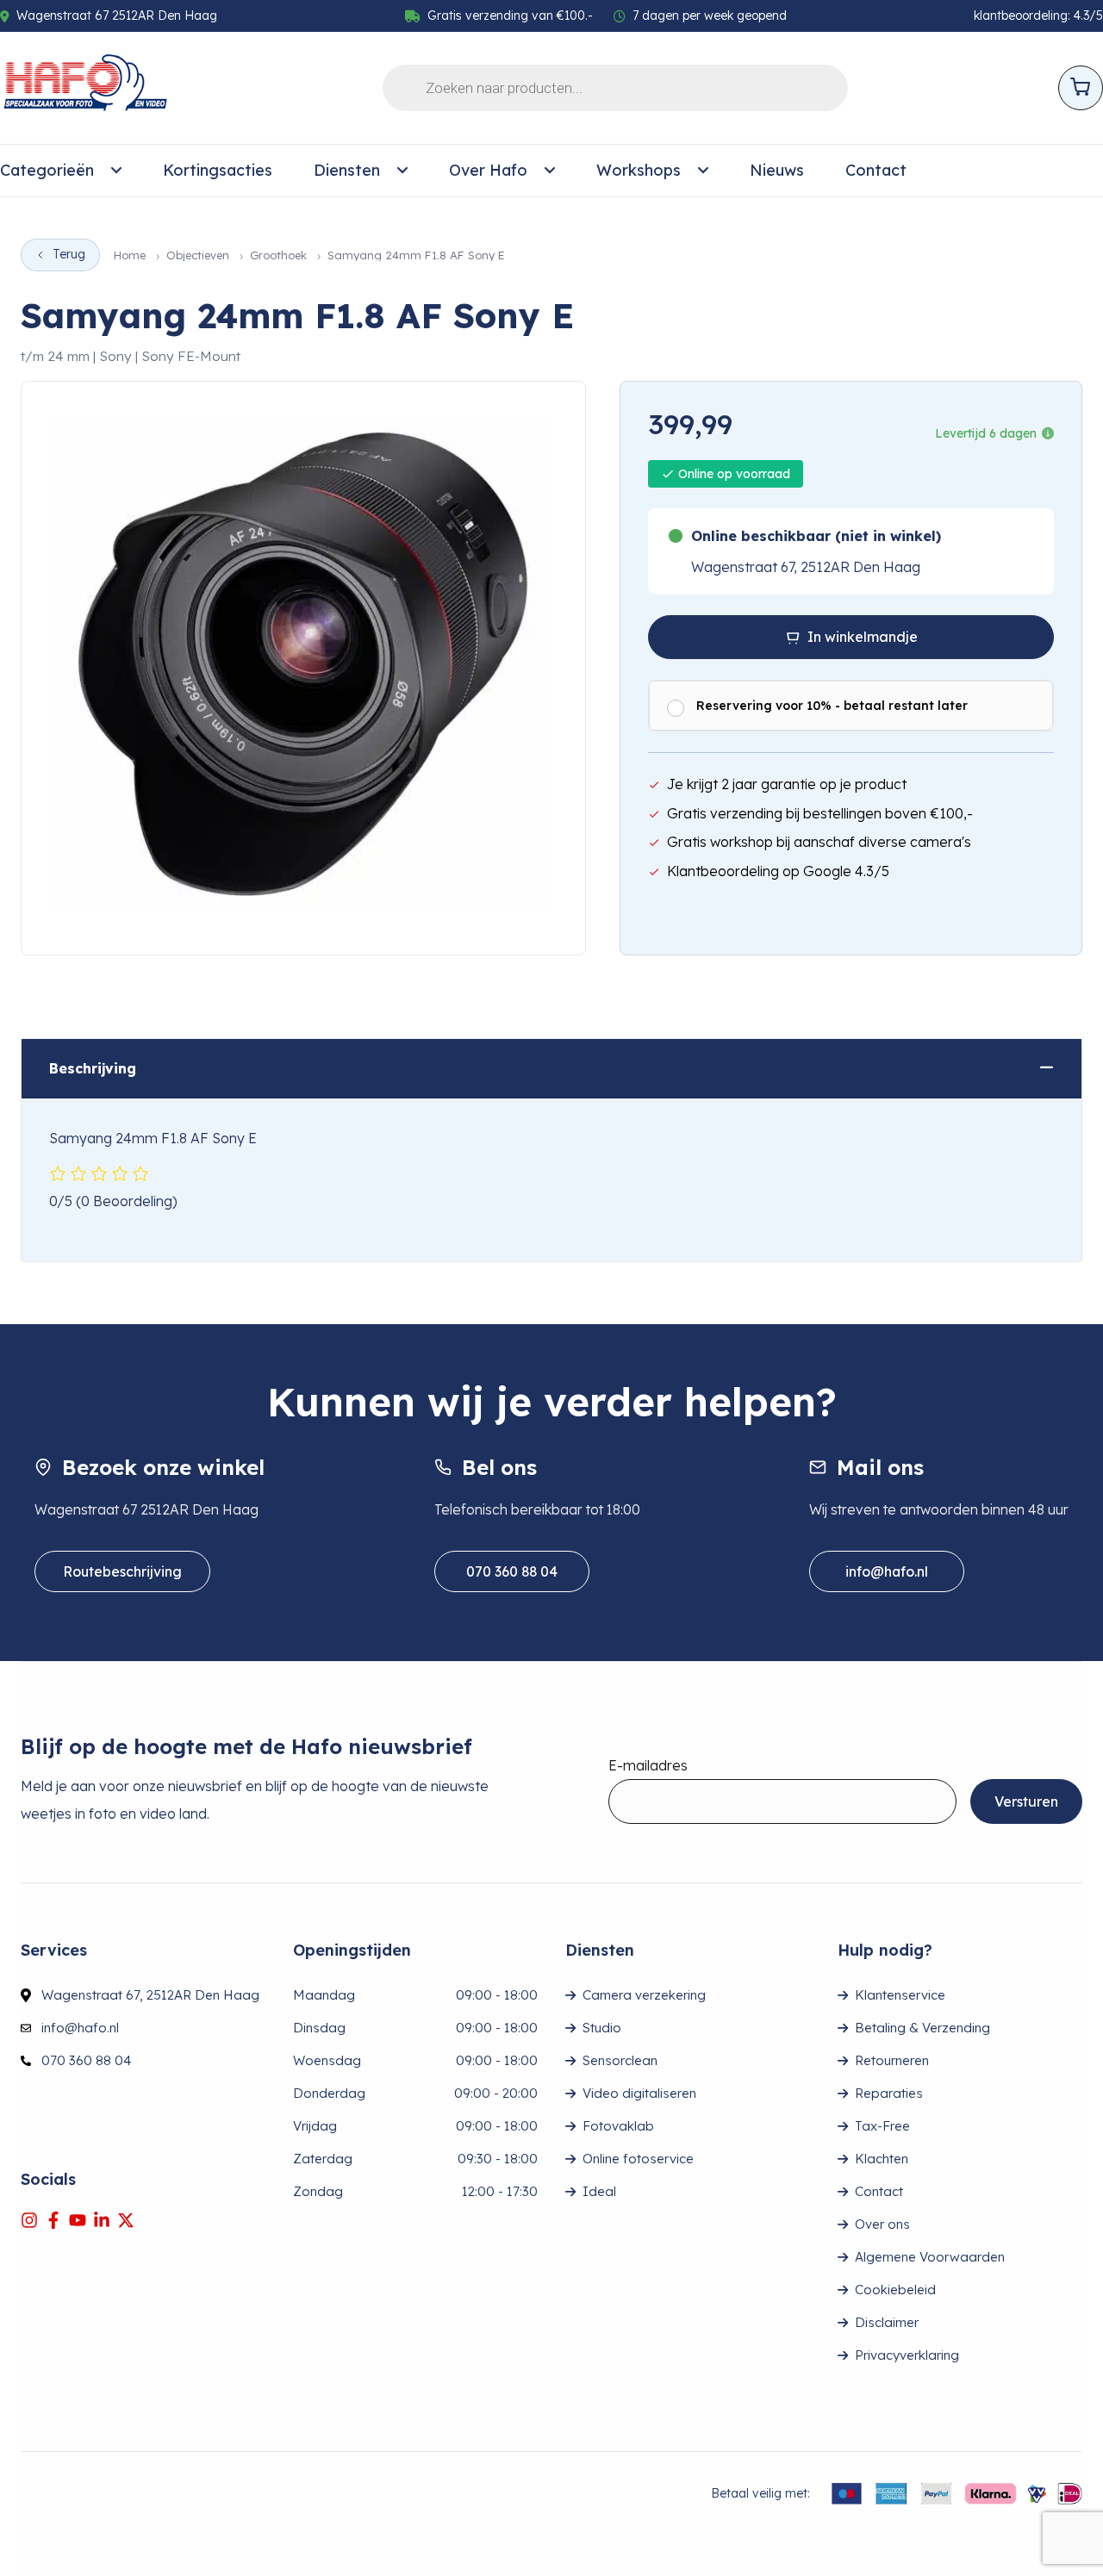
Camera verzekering (644, 1995)
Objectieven (198, 255)
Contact (876, 170)
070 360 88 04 (512, 1571)
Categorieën (47, 170)
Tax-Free (882, 2126)
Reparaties (889, 2093)
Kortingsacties (218, 170)
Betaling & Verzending (922, 2028)
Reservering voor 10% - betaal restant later (832, 706)
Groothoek (278, 255)
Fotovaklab (618, 2126)
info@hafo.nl (887, 1571)
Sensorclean (620, 2060)
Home (130, 255)
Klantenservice (900, 1995)
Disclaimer (887, 2322)
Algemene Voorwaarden (930, 2257)
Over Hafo (488, 170)
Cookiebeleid (895, 2290)
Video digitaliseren (639, 2093)
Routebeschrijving (122, 1571)
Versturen (1026, 1801)
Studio (602, 2028)
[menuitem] (61, 171)
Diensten (347, 170)
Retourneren (892, 2060)
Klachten (882, 2159)
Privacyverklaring (907, 2355)
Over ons (882, 2224)
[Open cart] (1081, 88)
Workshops (639, 170)
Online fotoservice (638, 2159)
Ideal (599, 2191)
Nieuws (777, 170)
